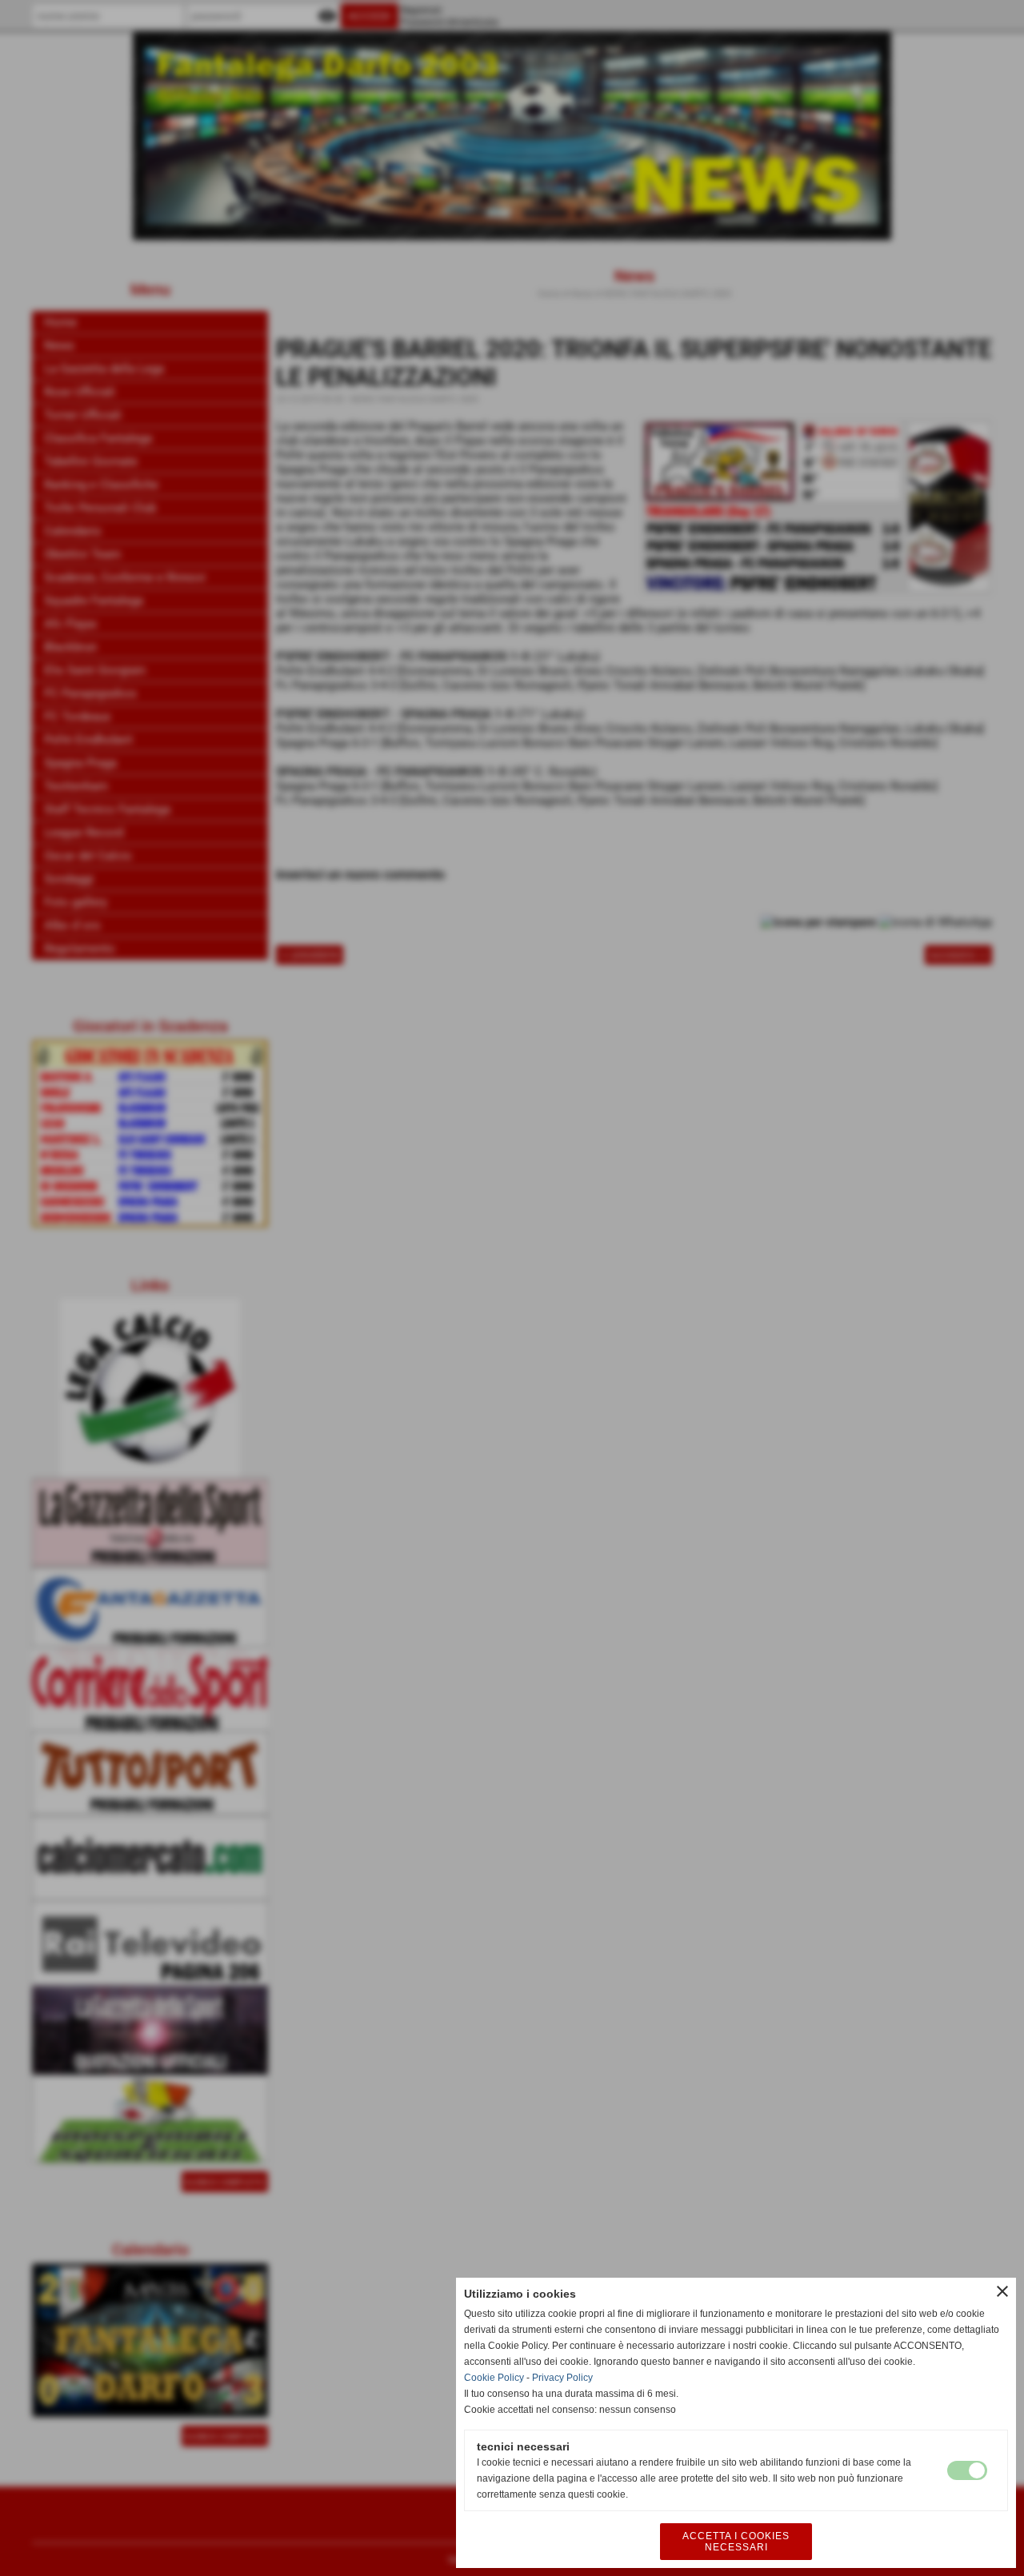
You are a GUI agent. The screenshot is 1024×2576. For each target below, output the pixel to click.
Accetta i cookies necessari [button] (736, 2542)
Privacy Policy (562, 2378)
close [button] (1002, 2291)
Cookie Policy (494, 2378)
